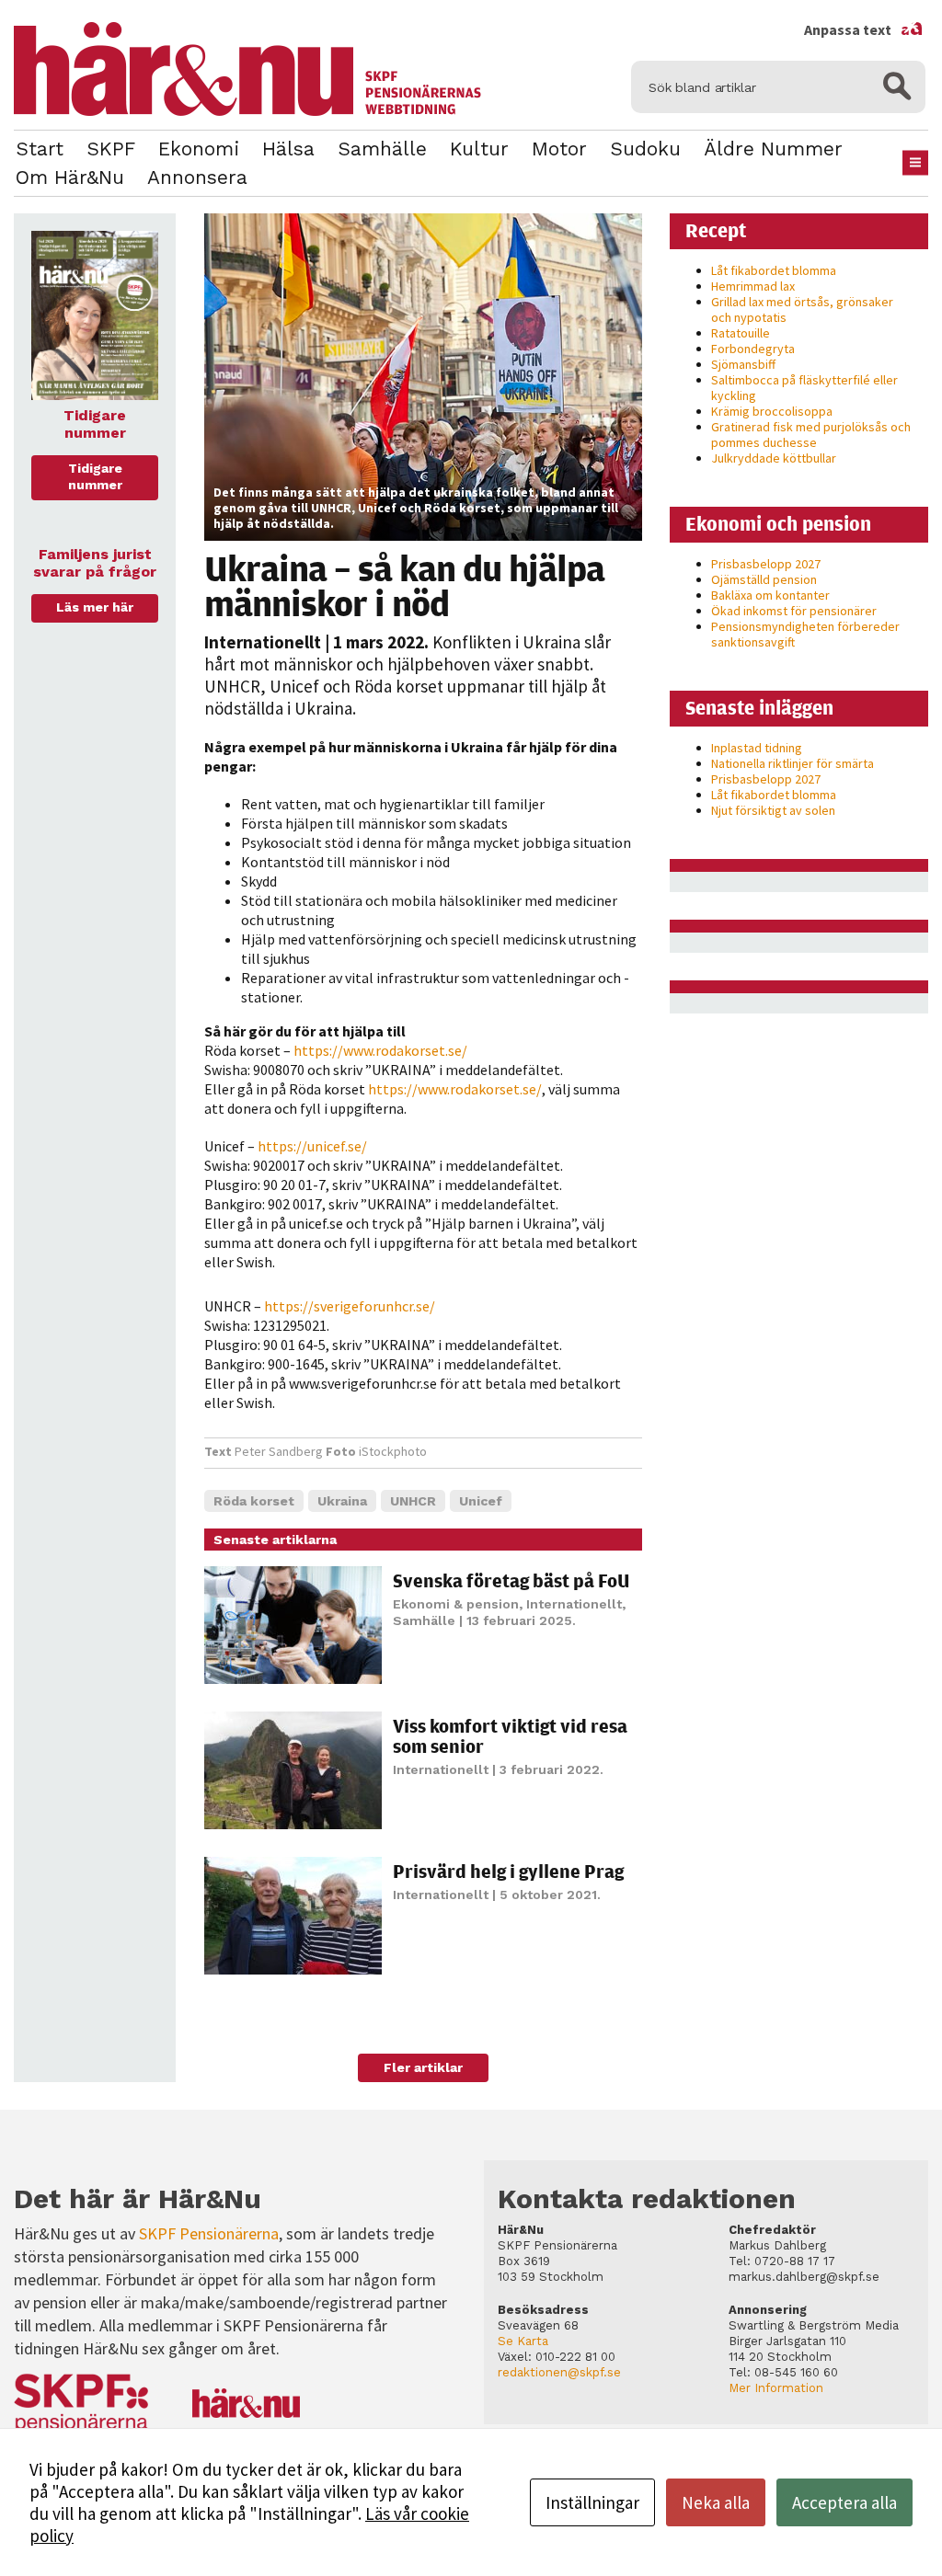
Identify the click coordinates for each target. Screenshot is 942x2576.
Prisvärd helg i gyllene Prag (508, 1871)
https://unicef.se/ (314, 1146)
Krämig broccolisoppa (772, 411)
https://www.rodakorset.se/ (380, 1050)
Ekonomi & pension (456, 1604)
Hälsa (288, 149)
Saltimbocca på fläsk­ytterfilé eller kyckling (804, 388)
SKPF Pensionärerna (209, 2233)
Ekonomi (199, 149)
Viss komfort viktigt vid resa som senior (510, 1736)
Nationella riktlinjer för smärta (793, 763)
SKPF (111, 149)
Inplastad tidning (757, 748)
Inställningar (592, 2502)
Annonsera (197, 177)
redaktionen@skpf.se (559, 2372)
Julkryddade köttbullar (774, 458)
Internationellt (263, 642)
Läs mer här (95, 607)
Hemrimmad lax (753, 286)
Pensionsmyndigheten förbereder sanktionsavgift (805, 634)
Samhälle (382, 149)
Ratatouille (741, 333)
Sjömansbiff (743, 364)
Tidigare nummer (95, 476)
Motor (559, 149)
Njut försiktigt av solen (773, 810)
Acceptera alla (844, 2502)
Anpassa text (864, 29)
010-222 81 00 (575, 2357)
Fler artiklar (423, 2067)
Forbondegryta (753, 349)
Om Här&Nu (70, 177)
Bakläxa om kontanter (770, 595)
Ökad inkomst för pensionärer (794, 611)
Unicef (481, 1501)
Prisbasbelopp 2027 (766, 564)
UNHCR (413, 1501)
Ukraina (342, 1501)
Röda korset (254, 1501)
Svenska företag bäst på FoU (511, 1580)
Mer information (776, 2388)
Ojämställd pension (764, 579)
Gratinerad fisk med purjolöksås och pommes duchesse (811, 435)
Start (40, 149)
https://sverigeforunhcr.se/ (350, 1306)
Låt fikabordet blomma (774, 270)
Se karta (523, 2341)
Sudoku (645, 149)
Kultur (479, 149)
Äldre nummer (773, 149)
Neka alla (716, 2502)
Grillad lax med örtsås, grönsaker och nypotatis (802, 309)
